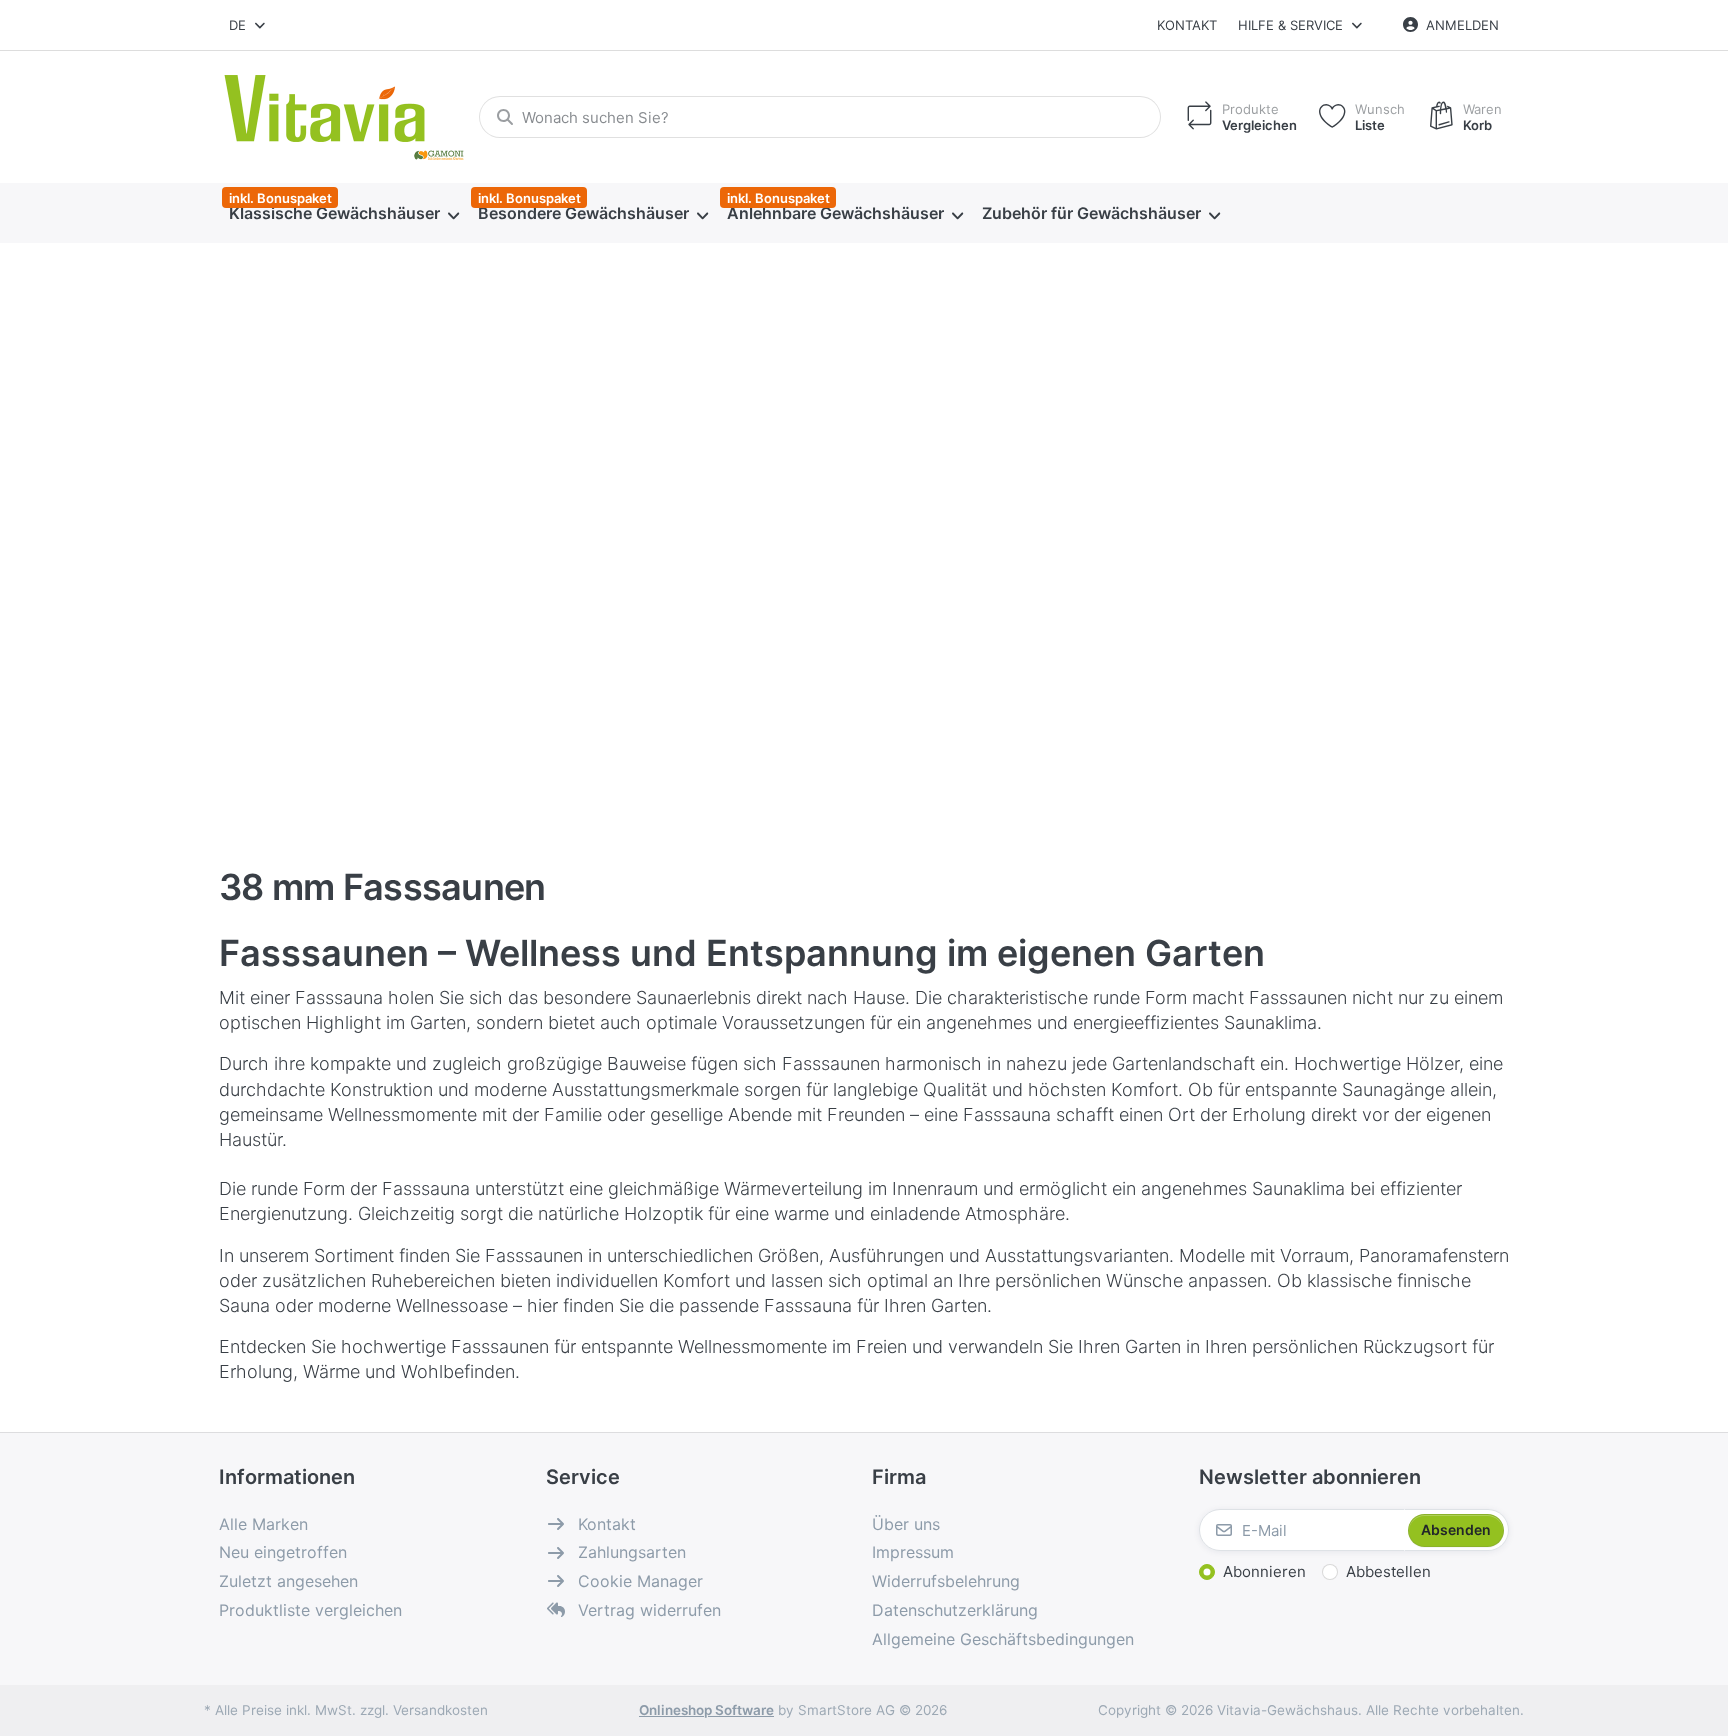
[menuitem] (343, 214)
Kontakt (1187, 25)
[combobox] (248, 25)
